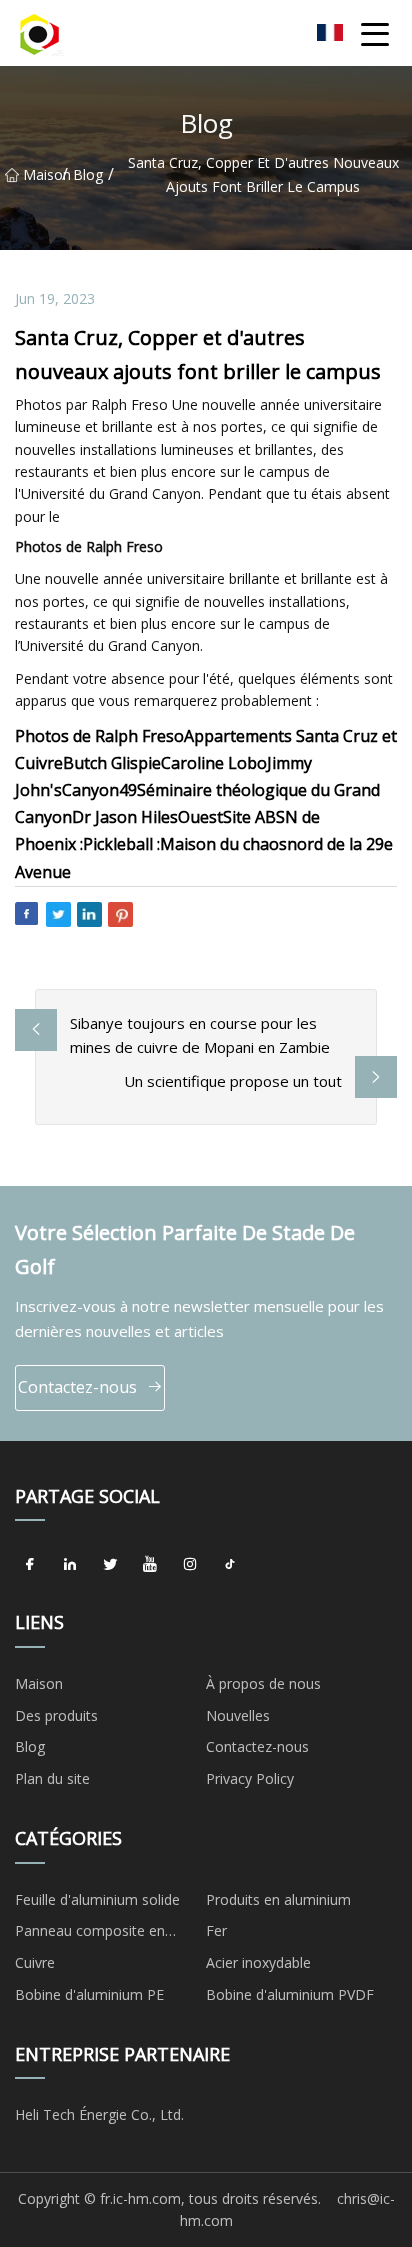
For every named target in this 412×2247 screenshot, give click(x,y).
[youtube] (150, 1564)
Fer (216, 1930)
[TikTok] (230, 1564)
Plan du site (52, 1778)
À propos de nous (263, 1683)
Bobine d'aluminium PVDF (290, 1994)
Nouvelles (238, 1715)
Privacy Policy (250, 1778)
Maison (42, 174)
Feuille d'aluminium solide (97, 1899)
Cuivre (35, 1962)
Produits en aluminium (278, 1899)
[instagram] (190, 1564)
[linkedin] (70, 1564)
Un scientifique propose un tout (233, 1081)
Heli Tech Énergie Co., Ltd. (99, 2114)
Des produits (56, 1715)
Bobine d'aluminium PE (89, 1994)
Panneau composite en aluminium (90, 1934)
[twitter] (110, 1564)
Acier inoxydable (258, 1962)
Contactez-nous (77, 1387)
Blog (88, 174)
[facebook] (30, 1564)
